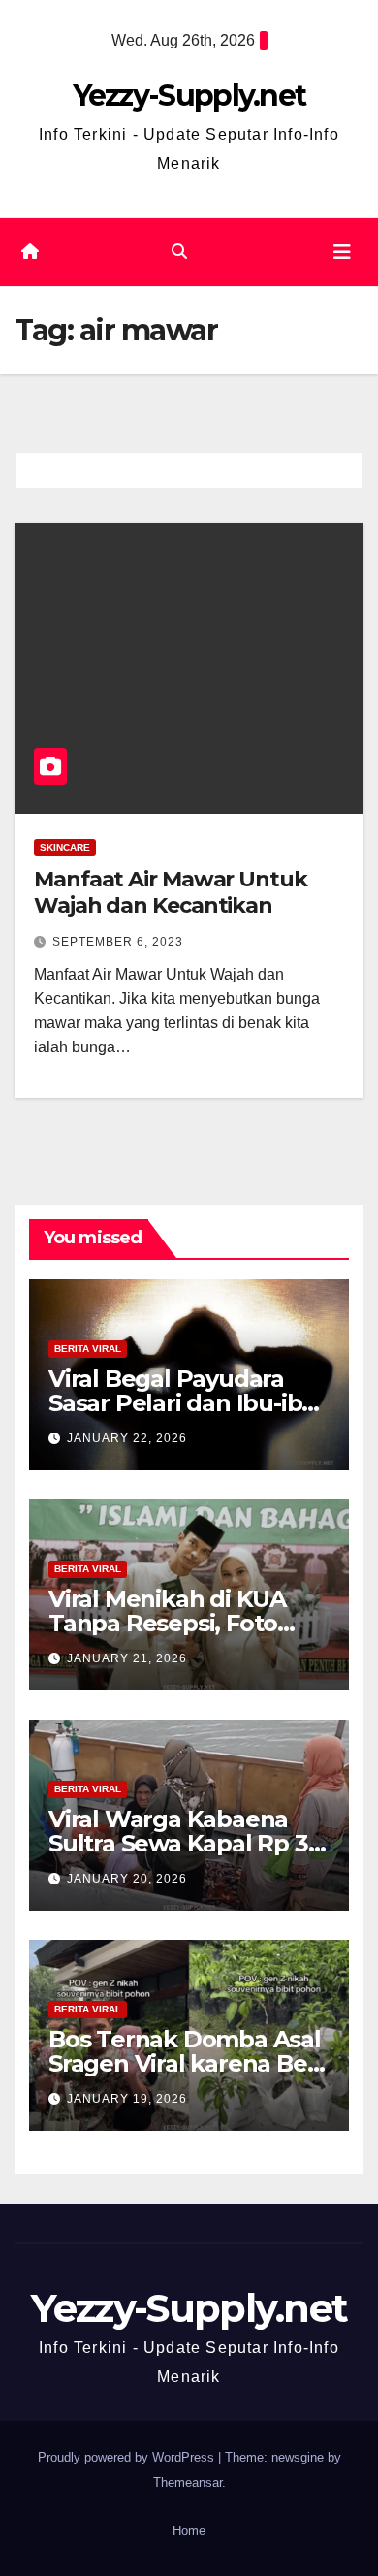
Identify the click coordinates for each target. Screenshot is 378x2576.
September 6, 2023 (118, 942)
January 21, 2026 (127, 1658)
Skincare (65, 847)
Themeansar (188, 2482)
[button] (179, 252)
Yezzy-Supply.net (189, 96)
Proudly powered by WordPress (128, 2457)
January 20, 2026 (127, 1879)
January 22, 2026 (127, 1438)
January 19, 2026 (127, 2099)
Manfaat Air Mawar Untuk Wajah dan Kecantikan (171, 892)
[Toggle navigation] (342, 252)
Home (189, 2531)
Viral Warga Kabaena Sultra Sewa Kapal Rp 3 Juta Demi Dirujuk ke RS (186, 1843)
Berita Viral (88, 1349)
